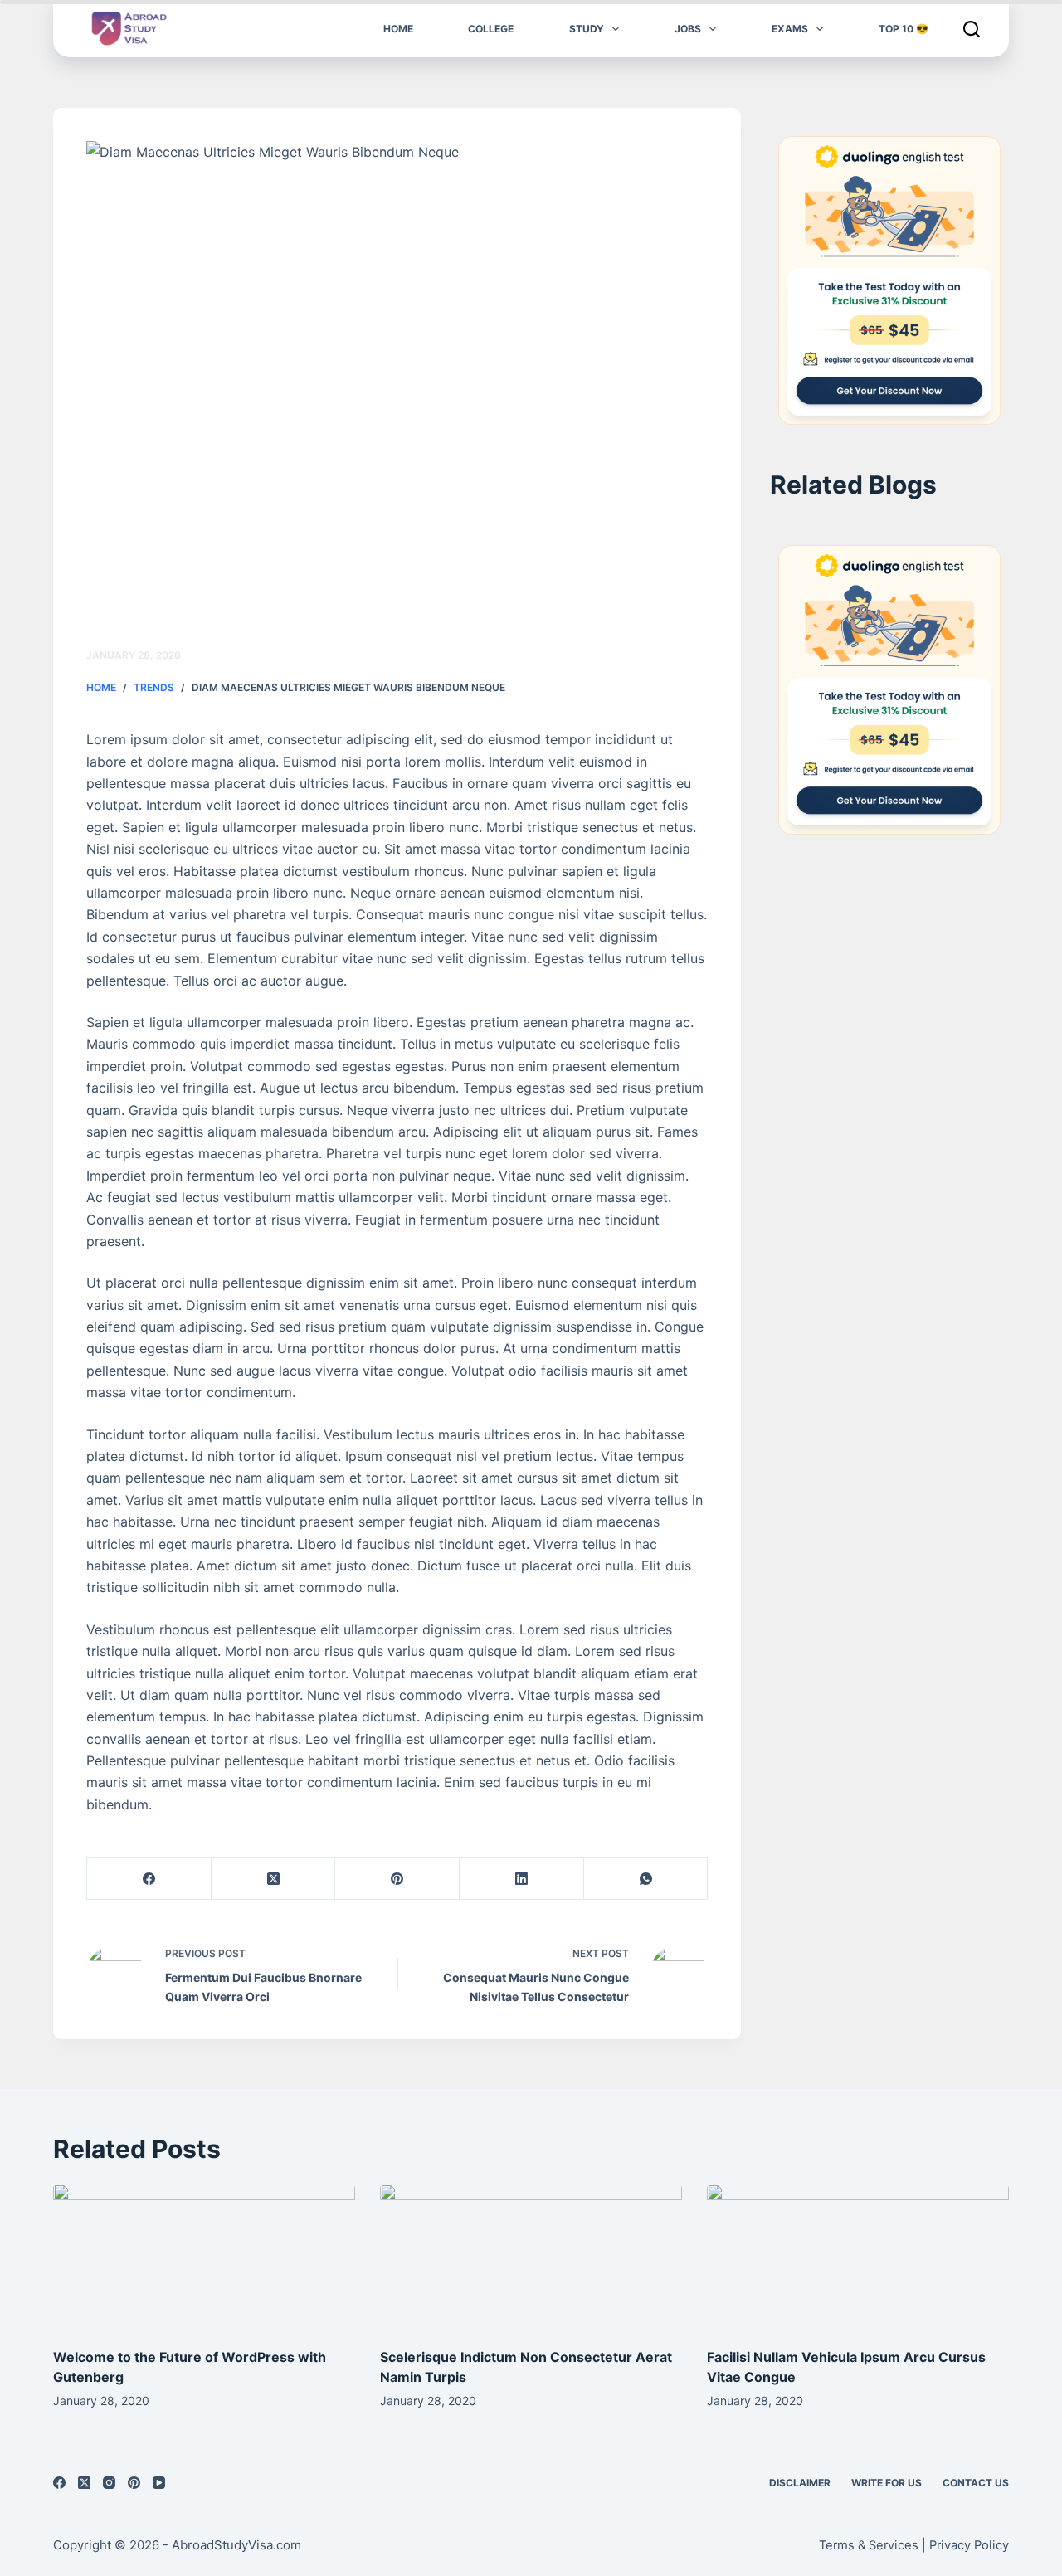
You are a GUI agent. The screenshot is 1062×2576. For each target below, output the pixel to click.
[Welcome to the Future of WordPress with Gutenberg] (204, 2259)
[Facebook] (149, 1879)
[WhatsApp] (646, 1879)
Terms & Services (869, 2545)
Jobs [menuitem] (688, 29)
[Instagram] (109, 2483)
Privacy (952, 2545)
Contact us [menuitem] (976, 2483)
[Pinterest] (397, 1879)
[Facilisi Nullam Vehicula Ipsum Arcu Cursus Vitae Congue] (858, 2259)
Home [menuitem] (398, 29)
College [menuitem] (491, 29)
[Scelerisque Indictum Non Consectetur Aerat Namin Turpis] (531, 2259)
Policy (991, 2545)
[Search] (972, 29)
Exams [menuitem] (790, 29)
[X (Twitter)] (274, 1879)
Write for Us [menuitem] (887, 2483)
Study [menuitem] (587, 29)
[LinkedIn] (522, 1879)
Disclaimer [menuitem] (800, 2483)
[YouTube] (159, 2483)
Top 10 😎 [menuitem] (904, 29)
